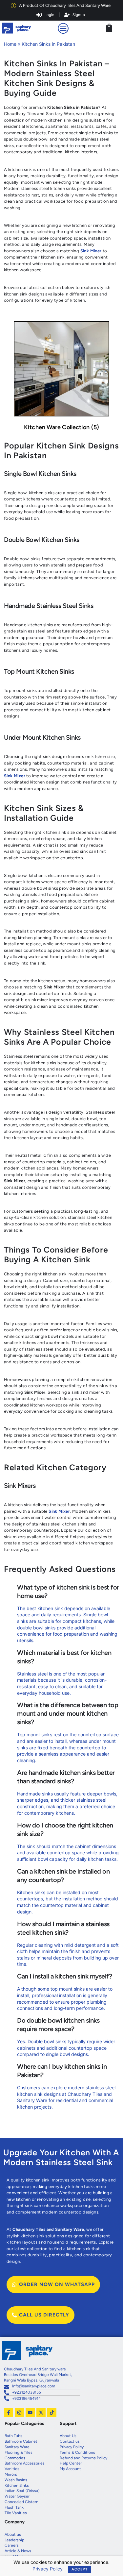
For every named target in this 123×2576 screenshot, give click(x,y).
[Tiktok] (52, 2413)
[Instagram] (19, 2413)
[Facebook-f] (9, 2413)
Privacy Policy (47, 2569)
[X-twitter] (41, 2413)
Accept (80, 2569)
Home (10, 44)
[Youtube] (30, 2413)
